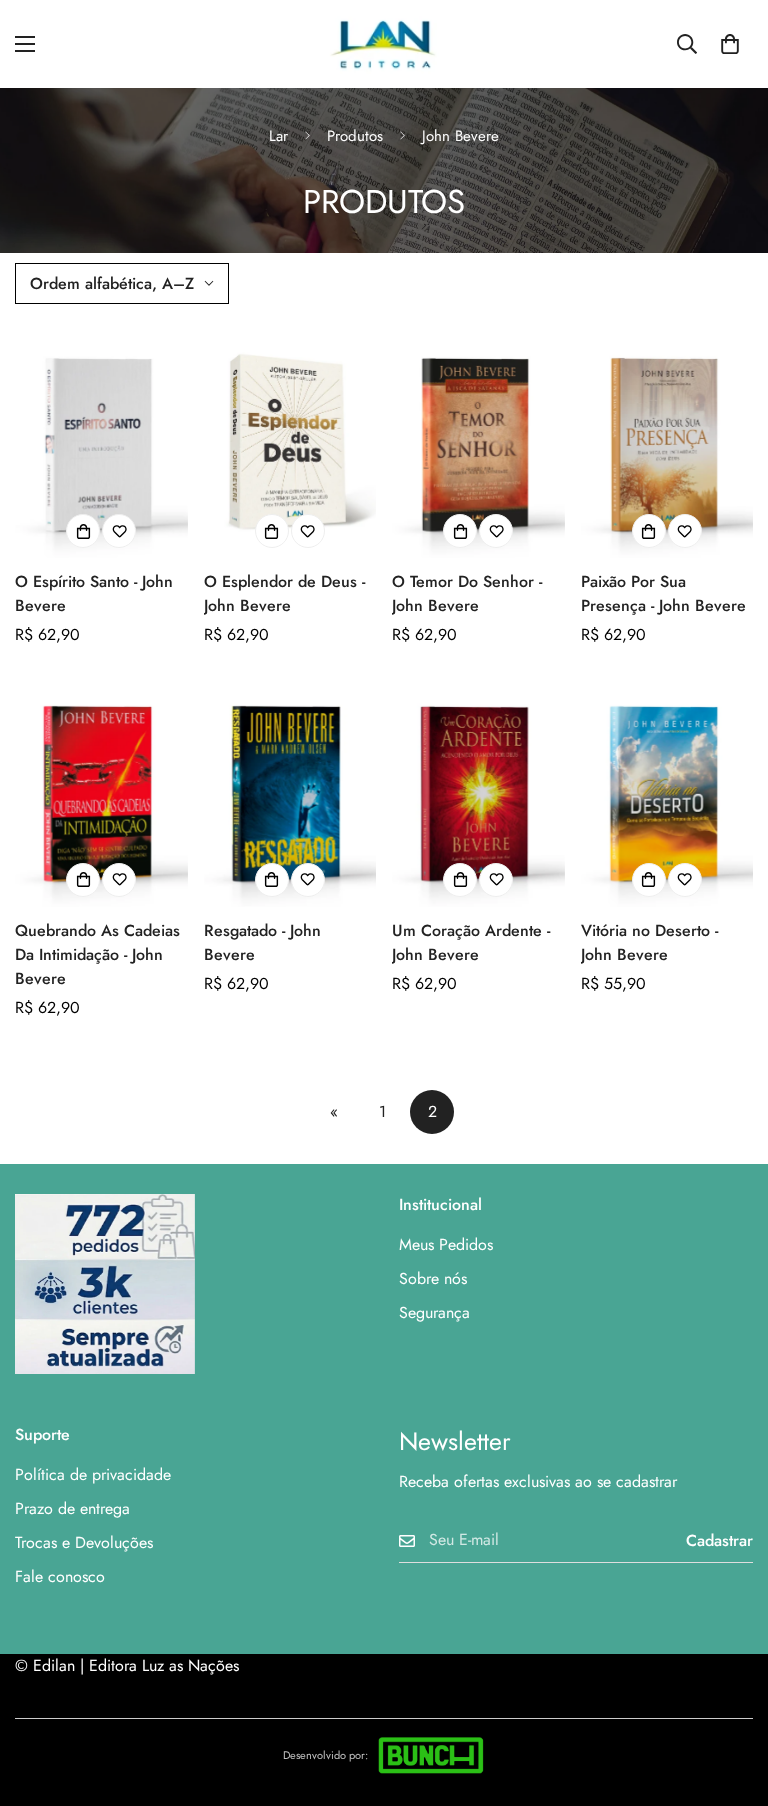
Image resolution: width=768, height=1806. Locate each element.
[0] (730, 44)
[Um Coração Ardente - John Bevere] (478, 792)
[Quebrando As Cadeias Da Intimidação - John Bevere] (101, 792)
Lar (278, 136)
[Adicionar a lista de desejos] (119, 531)
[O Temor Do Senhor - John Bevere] (478, 443)
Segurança (434, 1312)
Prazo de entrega (72, 1508)
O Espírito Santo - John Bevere (94, 593)
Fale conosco (60, 1576)
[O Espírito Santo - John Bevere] (101, 443)
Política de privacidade (93, 1474)
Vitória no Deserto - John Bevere (649, 942)
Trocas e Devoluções (84, 1542)
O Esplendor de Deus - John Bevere (284, 593)
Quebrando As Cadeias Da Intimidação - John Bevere (97, 954)
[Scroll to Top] (729, 1697)
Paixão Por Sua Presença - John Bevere (663, 593)
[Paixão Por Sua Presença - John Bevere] (667, 443)
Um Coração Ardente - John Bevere (471, 942)
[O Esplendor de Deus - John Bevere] (290, 443)
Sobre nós (433, 1278)
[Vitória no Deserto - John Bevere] (667, 792)
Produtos (355, 136)
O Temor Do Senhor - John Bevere (467, 593)
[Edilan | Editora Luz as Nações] (384, 44)
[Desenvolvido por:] (431, 1755)
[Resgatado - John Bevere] (290, 792)
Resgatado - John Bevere (262, 942)
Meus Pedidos (446, 1244)
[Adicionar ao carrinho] (83, 531)
